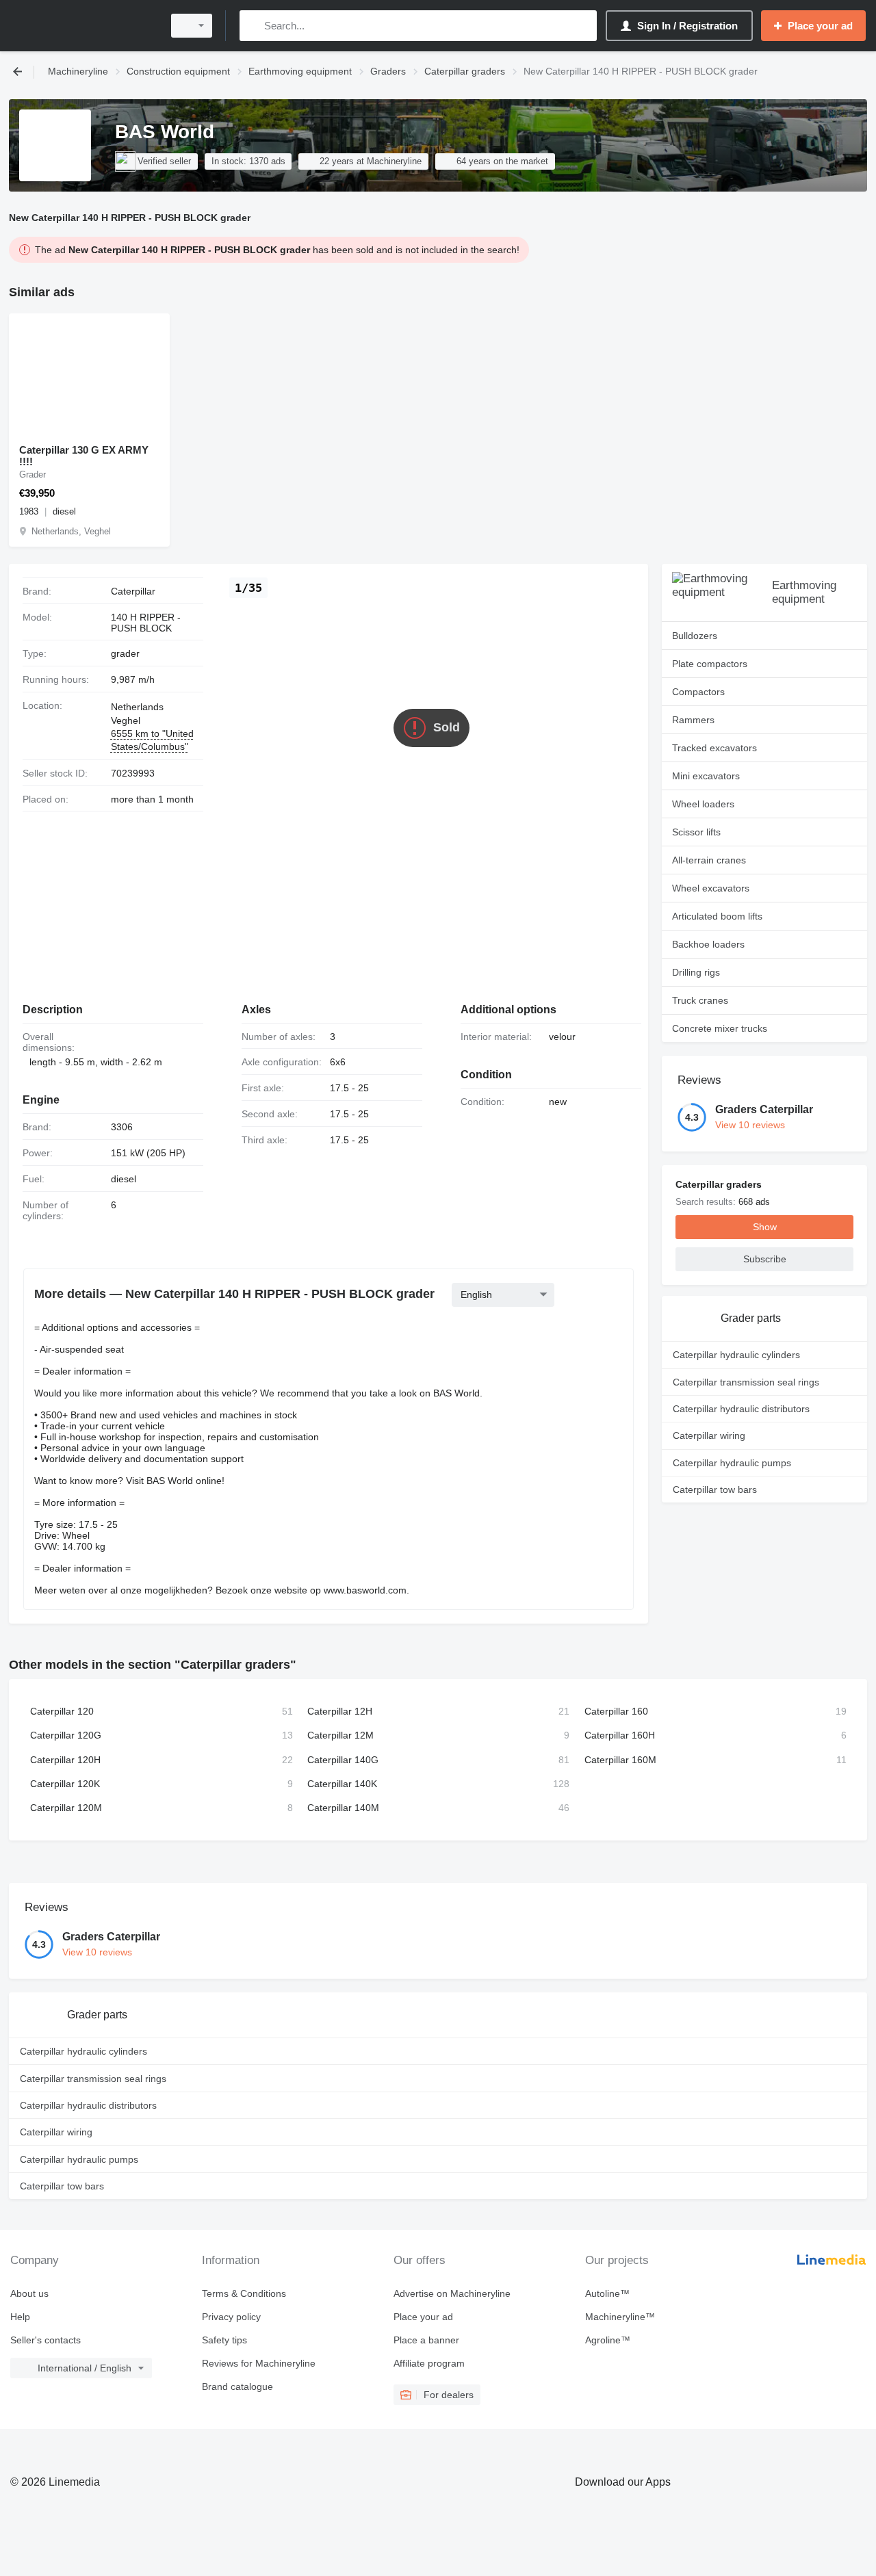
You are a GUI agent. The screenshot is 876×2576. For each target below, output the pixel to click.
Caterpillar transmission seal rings (746, 1382)
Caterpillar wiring (709, 1435)
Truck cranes (700, 1000)
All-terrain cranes (709, 860)
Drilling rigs (696, 972)
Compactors (698, 692)
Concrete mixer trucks (720, 1028)
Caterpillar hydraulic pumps (732, 1463)
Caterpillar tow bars (715, 1489)
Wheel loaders (703, 804)
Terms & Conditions (244, 2293)
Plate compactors (710, 664)
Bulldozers (695, 636)
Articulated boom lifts (717, 916)
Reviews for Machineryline (259, 2363)
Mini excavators (706, 776)
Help (20, 2317)
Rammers (693, 720)
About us (29, 2293)
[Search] (253, 26)
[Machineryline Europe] (82, 26)
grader (125, 653)
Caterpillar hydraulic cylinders (736, 1355)
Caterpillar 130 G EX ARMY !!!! (84, 456)
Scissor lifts (696, 832)
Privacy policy (231, 2317)
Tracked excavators (714, 748)
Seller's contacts (46, 2340)
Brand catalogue (237, 2386)
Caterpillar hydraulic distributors (741, 1409)
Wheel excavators (711, 888)
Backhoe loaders (708, 944)
